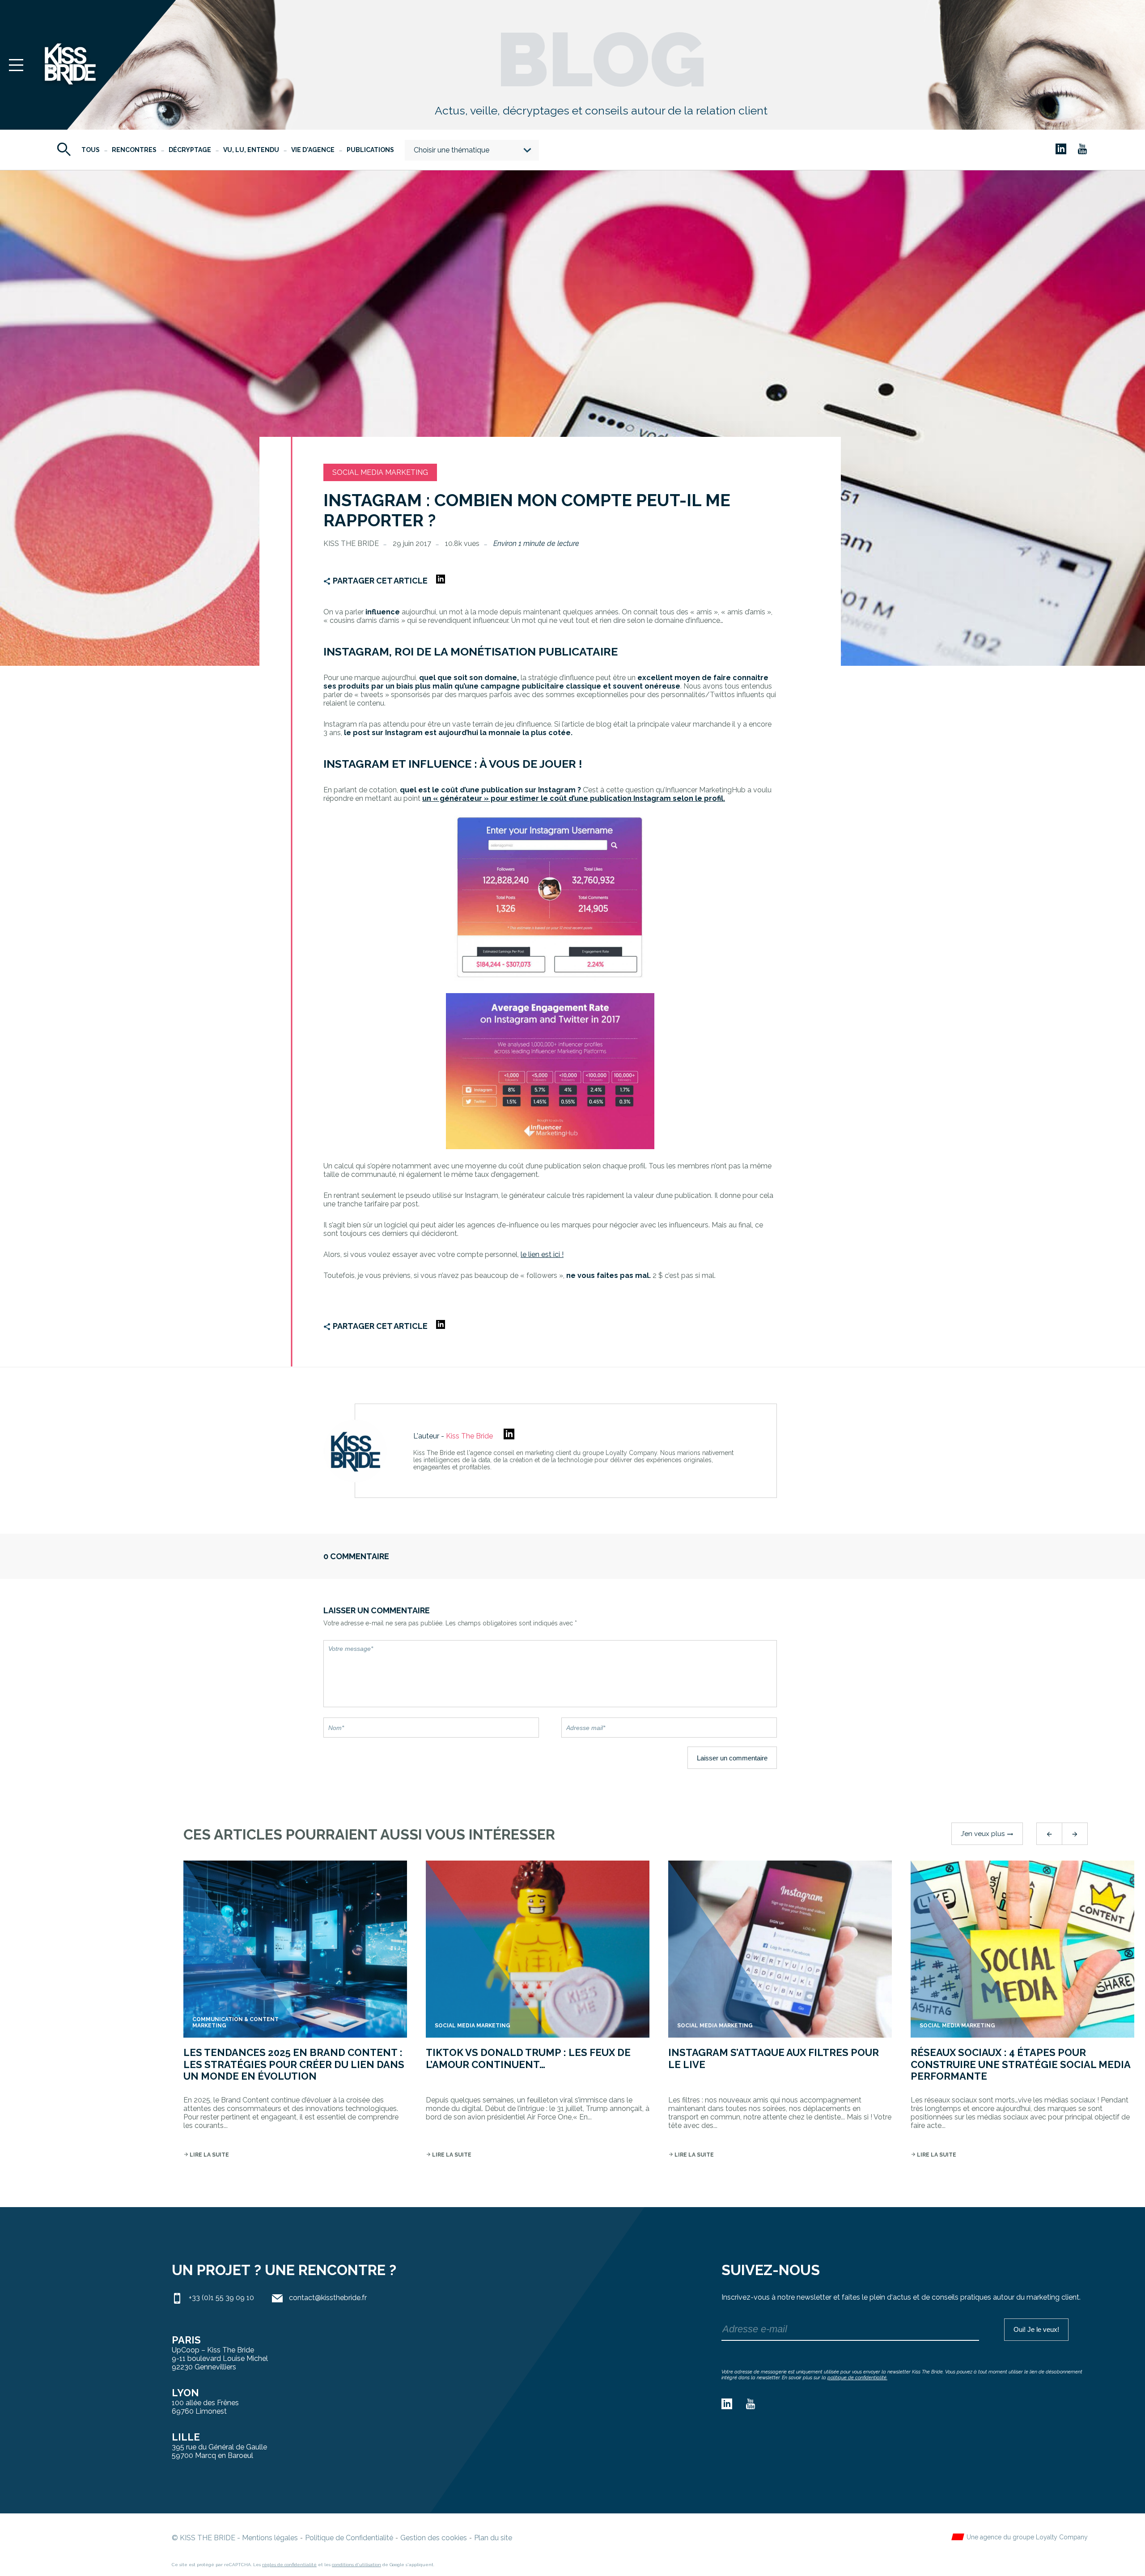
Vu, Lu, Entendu (251, 150)
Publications (370, 150)
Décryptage (190, 150)
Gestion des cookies (434, 2538)
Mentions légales (270, 2538)
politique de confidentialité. (857, 2378)
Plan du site (493, 2538)
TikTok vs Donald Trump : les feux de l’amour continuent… (528, 2058)
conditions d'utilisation (356, 2565)
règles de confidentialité (289, 2565)
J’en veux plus (987, 1834)
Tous (91, 150)
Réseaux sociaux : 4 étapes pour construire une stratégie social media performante (1020, 2064)
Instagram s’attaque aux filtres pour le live (774, 2058)
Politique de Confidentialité (349, 2538)
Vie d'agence (313, 150)
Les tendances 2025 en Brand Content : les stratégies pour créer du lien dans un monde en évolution (294, 2064)
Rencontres (134, 150)
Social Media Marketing (380, 472)
